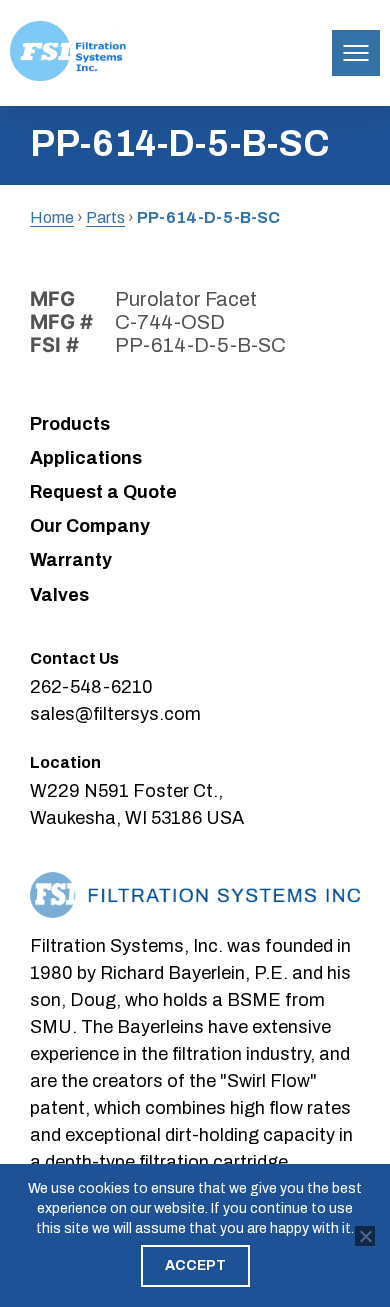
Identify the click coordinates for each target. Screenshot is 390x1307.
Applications (86, 458)
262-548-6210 (91, 687)
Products (70, 424)
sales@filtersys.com (115, 714)
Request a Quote (103, 492)
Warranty (71, 560)
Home (52, 217)
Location (65, 762)
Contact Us (74, 658)
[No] (365, 1236)
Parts (105, 217)
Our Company (90, 526)
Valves (59, 595)
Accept (195, 1265)
